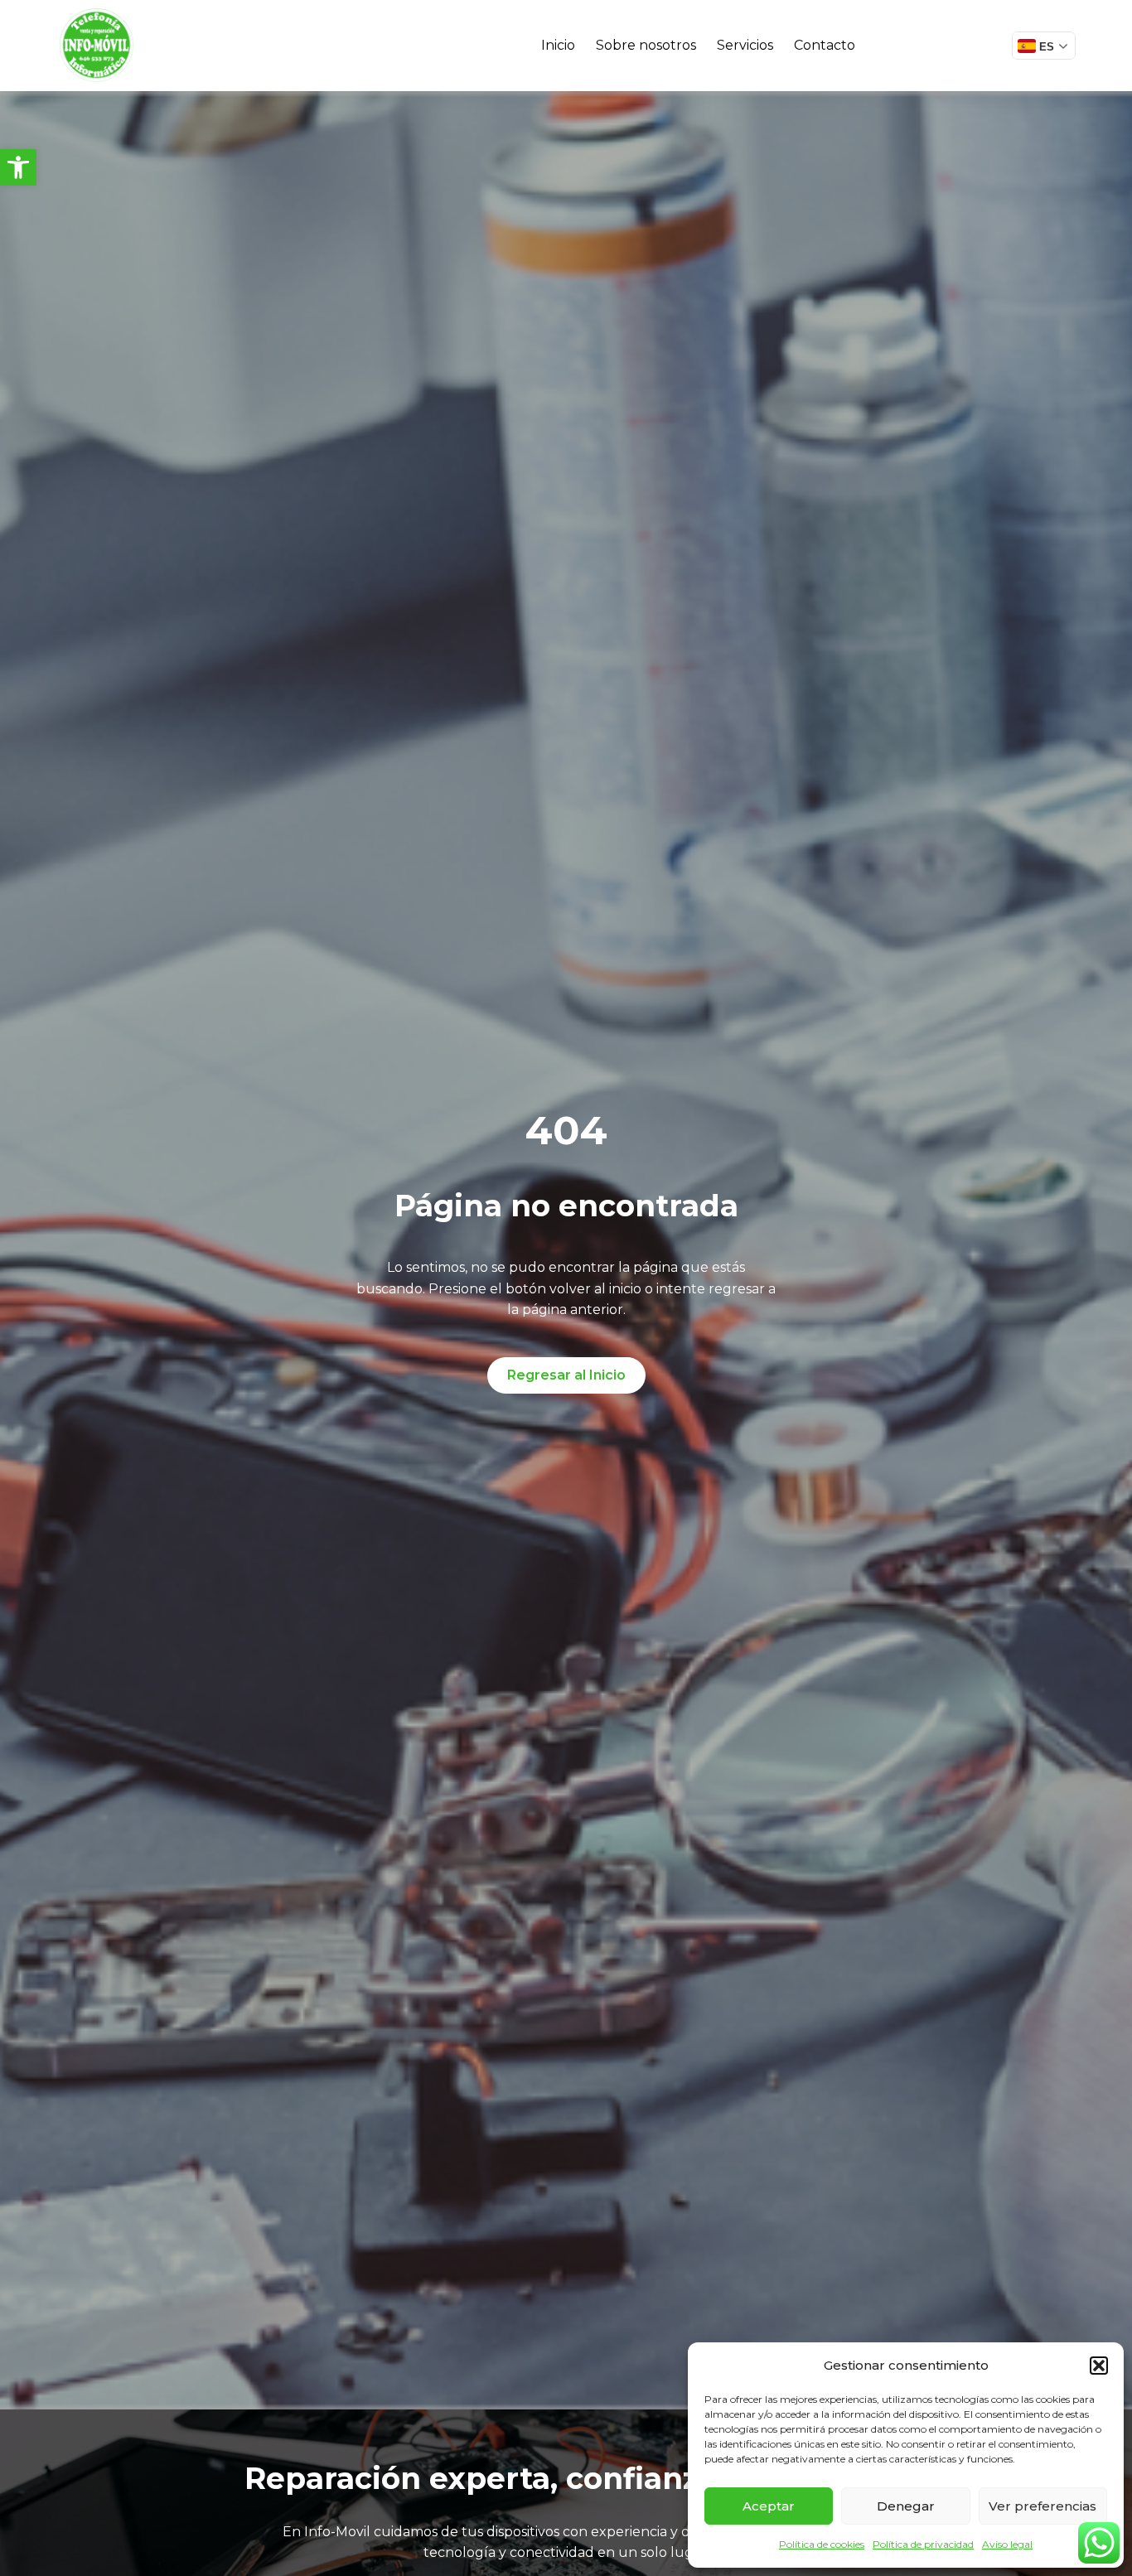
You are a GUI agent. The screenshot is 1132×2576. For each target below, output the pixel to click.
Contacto (825, 45)
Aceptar (769, 2506)
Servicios (745, 45)
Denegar (906, 2506)
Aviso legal (1007, 2544)
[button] (18, 167)
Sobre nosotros (646, 45)
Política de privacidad (923, 2544)
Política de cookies (822, 2544)
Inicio (558, 45)
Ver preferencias (1043, 2506)
